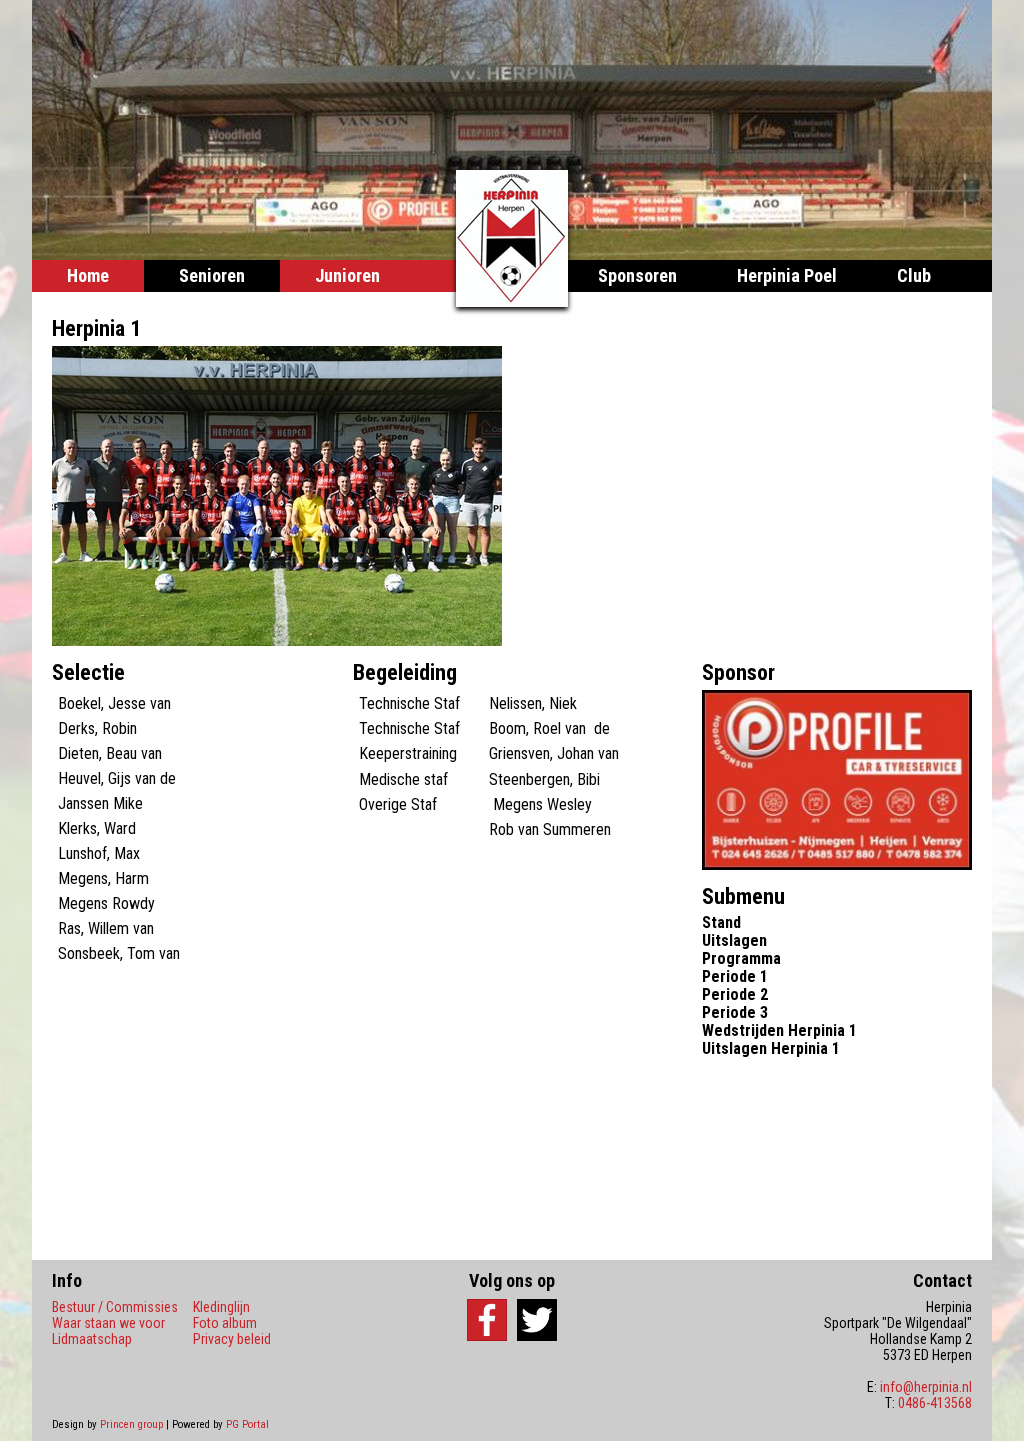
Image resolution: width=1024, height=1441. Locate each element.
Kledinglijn (221, 1307)
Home (88, 275)
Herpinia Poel (787, 275)
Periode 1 (735, 976)
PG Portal (247, 1424)
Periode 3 (735, 1012)
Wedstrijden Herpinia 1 (779, 1030)
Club (914, 275)
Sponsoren (637, 275)
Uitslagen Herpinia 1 (771, 1048)
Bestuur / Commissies (115, 1307)
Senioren (212, 275)
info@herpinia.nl (926, 1387)
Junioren (347, 275)
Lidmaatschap (92, 1339)
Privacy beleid (232, 1339)
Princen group (131, 1424)
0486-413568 (935, 1403)
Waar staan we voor (108, 1323)
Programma (741, 958)
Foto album (225, 1323)
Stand (721, 922)
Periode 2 (735, 994)
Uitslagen (734, 940)
